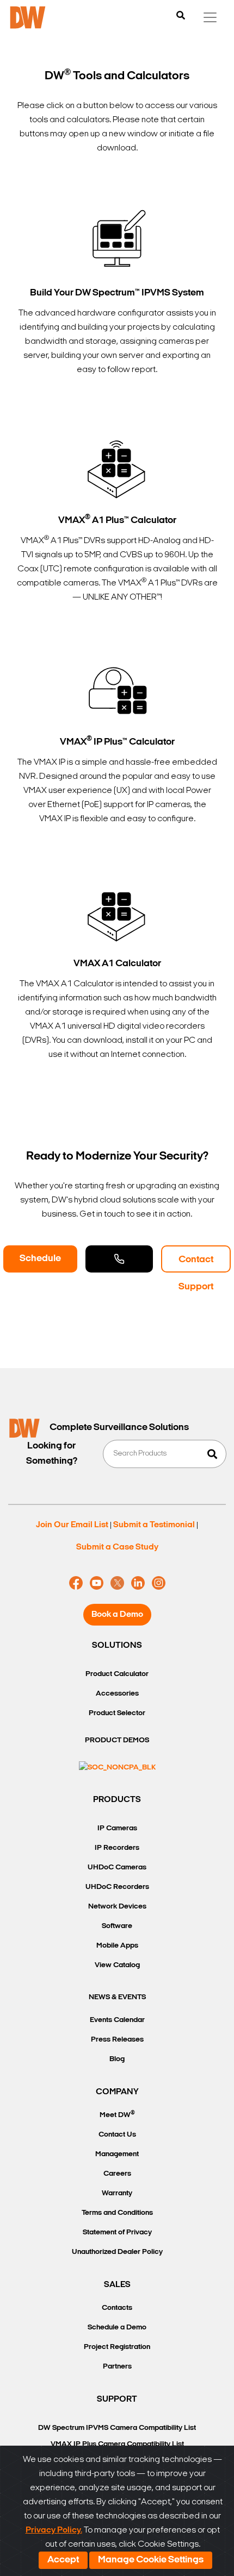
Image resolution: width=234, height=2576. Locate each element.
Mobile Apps (117, 1946)
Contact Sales (119, 1259)
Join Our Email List (72, 1525)
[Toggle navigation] (210, 17)
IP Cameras (117, 1828)
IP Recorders (117, 1848)
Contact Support (196, 1264)
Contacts (117, 2308)
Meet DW (117, 2115)
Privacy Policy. (54, 2530)
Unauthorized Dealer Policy (117, 2252)
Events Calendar (117, 2020)
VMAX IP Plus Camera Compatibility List (117, 2444)
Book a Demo (117, 1615)
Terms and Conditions (117, 2213)
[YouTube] (97, 1583)
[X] (117, 1583)
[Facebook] (76, 1583)
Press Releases (117, 2040)
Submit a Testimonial (154, 1525)
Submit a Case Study (117, 1547)
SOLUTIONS (117, 1646)
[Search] (181, 16)
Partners (117, 2367)
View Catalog (117, 1965)
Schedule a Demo (40, 1263)
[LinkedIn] (138, 1583)
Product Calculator (117, 1674)
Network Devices (117, 1907)
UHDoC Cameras (117, 1868)
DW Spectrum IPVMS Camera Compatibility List (117, 2428)
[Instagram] (159, 1583)
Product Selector (117, 1713)
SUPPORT (117, 2399)
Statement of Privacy (117, 2232)
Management (117, 2154)
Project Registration (117, 2347)
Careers (117, 2174)
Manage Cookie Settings (151, 2560)
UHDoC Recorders (117, 1887)
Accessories (117, 1694)
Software (117, 1926)
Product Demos (117, 1740)
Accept (63, 2560)
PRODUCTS (117, 1800)
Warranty (117, 2193)
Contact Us (117, 2135)
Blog (117, 2059)
